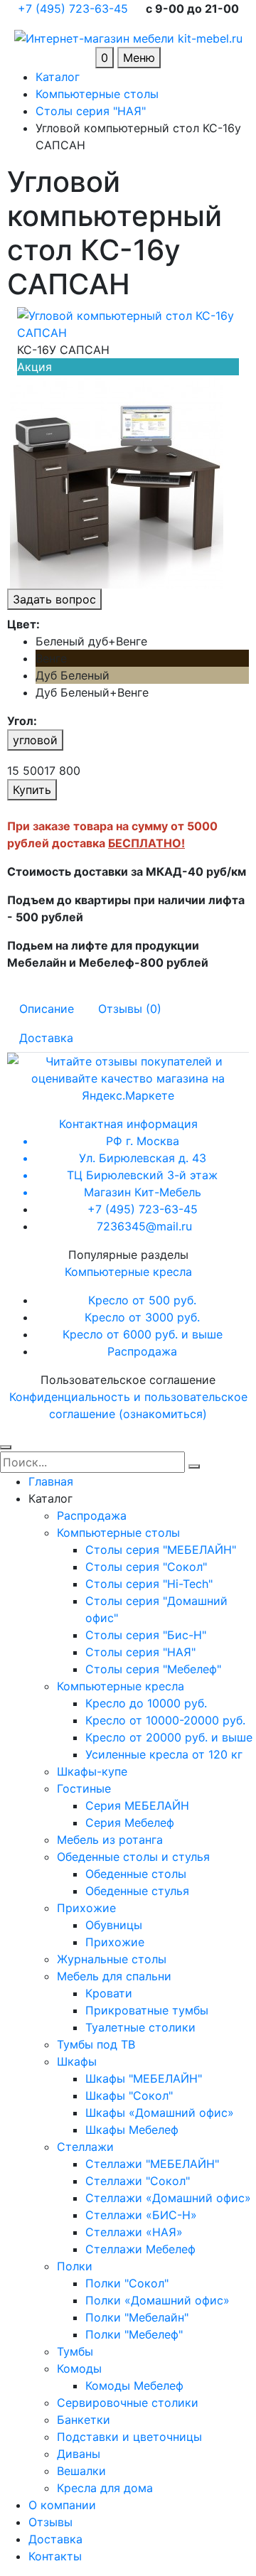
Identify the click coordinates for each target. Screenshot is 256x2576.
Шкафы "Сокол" (129, 2095)
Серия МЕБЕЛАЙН (137, 1805)
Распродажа (142, 1351)
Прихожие (86, 1908)
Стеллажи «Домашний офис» (168, 2198)
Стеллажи (85, 2147)
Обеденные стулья (137, 1891)
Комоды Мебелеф (134, 2386)
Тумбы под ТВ (96, 2044)
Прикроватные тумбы (147, 2010)
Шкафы (77, 2061)
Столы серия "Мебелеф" (153, 1669)
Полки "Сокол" (127, 2283)
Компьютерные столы (118, 1533)
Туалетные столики (140, 2027)
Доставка (55, 2539)
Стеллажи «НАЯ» (134, 2232)
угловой (35, 740)
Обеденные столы (136, 1874)
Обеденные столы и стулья (133, 1857)
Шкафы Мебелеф (132, 2130)
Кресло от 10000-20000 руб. (165, 1720)
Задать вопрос (54, 599)
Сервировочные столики (128, 2403)
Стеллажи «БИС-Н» (141, 2215)
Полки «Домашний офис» (158, 2300)
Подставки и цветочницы (129, 2437)
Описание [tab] (47, 1009)
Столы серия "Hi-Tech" (149, 1584)
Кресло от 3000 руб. (142, 1317)
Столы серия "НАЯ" (140, 1652)
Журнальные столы (112, 1959)
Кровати (109, 1993)
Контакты (55, 2556)
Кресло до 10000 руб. (146, 1703)
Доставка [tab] (46, 1038)
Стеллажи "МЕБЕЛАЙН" (152, 2164)
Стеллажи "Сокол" (138, 2181)
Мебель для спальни (114, 1976)
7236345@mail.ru (144, 1226)
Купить (32, 790)
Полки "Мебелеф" (134, 2334)
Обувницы (114, 1925)
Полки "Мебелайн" (137, 2317)
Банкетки (84, 2420)
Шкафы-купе (92, 1771)
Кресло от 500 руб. (142, 1300)
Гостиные (84, 1788)
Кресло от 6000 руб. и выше (143, 1334)
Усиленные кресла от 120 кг (164, 1754)
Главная (51, 1481)
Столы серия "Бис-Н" (146, 1635)
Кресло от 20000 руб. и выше (169, 1737)
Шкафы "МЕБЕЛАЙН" (144, 2078)
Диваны (79, 2454)
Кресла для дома (105, 2488)
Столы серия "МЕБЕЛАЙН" (161, 1550)
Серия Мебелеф (130, 1823)
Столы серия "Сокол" (146, 1567)
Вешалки (81, 2471)
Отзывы (50, 2522)
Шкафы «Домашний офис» (160, 2113)
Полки (75, 2266)
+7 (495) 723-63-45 (75, 9)
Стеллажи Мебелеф (140, 2249)
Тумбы (75, 2351)
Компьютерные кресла (128, 1272)
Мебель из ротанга (110, 1840)
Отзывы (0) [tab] (130, 1009)
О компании (62, 2505)
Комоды (79, 2368)
